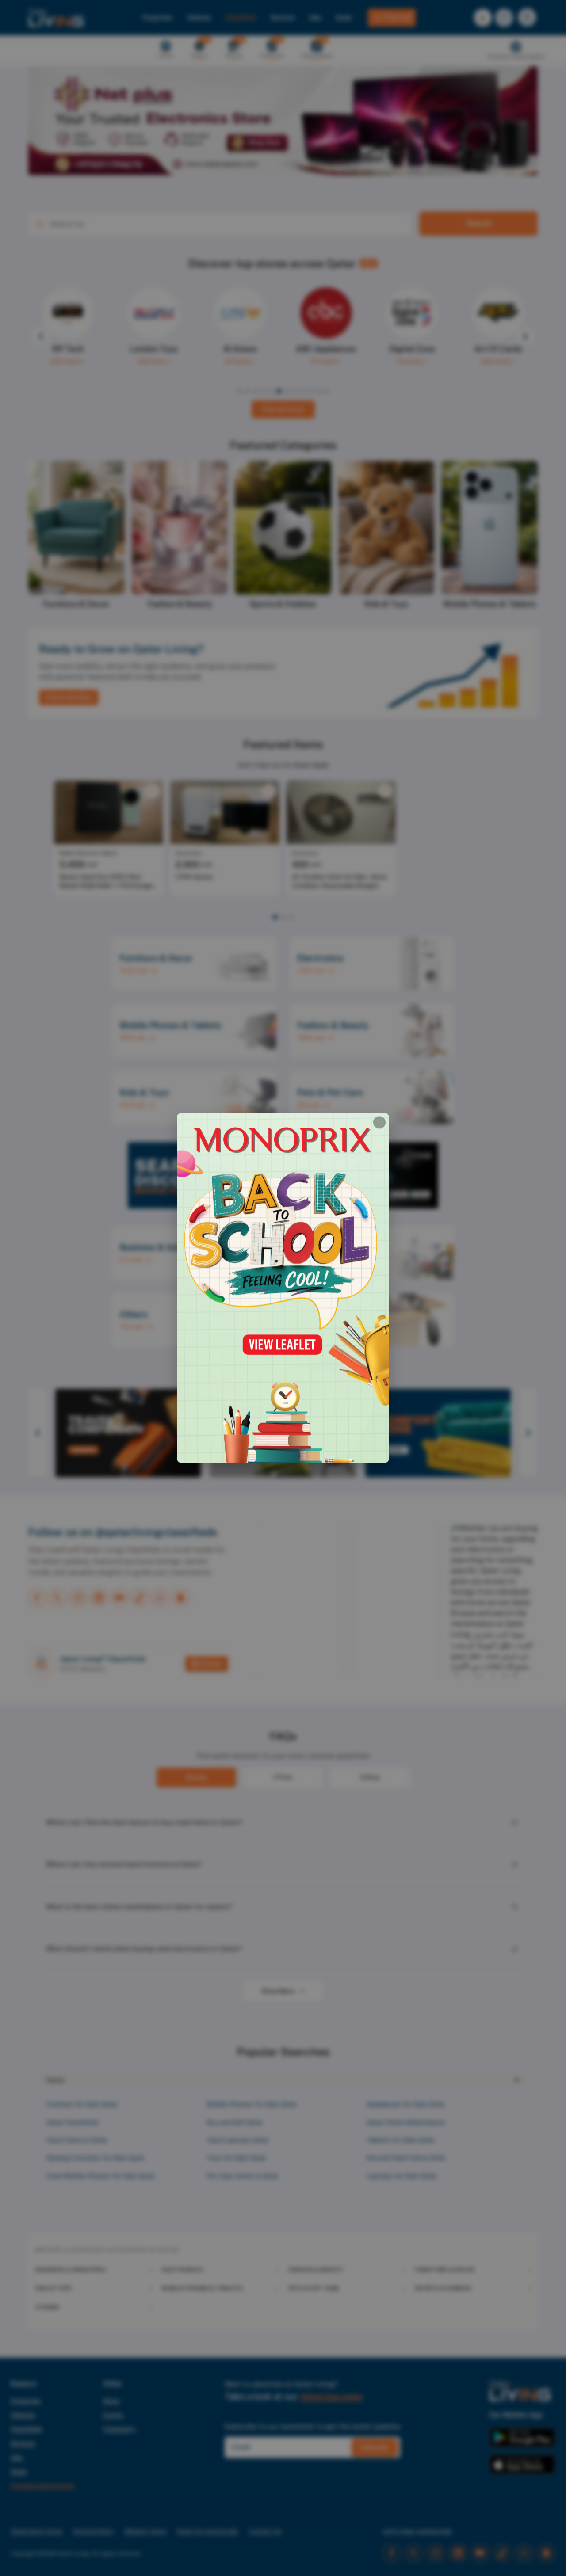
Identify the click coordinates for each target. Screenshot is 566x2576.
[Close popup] (379, 1122)
